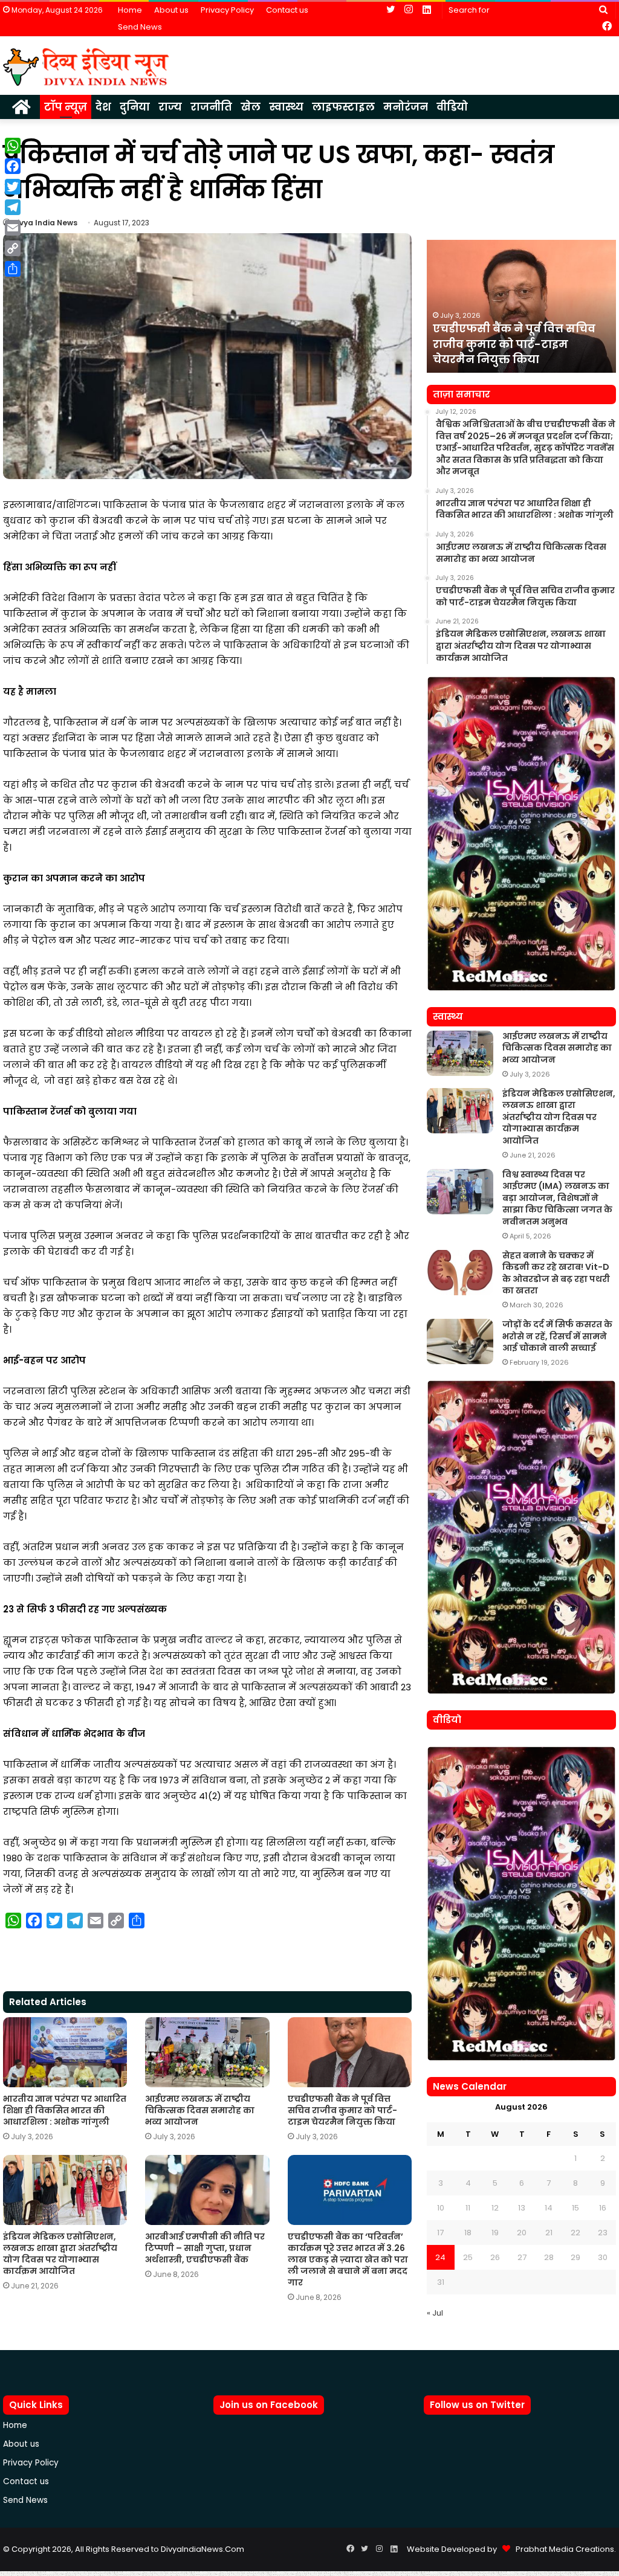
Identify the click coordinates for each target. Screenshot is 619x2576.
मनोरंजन (406, 107)
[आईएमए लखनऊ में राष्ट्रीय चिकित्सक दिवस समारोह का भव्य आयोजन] (207, 2052)
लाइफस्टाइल (343, 107)
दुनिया (135, 107)
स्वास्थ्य (286, 107)
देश (103, 107)
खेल (251, 107)
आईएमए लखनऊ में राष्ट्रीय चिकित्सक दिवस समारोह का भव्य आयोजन (200, 2110)
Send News (140, 27)
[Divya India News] (86, 67)
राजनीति (211, 107)
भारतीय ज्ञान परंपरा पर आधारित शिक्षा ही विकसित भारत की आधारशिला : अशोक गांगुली (65, 2110)
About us (171, 10)
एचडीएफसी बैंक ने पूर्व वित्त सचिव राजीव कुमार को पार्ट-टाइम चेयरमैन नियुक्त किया (342, 2110)
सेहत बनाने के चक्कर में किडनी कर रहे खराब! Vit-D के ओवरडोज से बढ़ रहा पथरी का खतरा (556, 1273)
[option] (521, 306)
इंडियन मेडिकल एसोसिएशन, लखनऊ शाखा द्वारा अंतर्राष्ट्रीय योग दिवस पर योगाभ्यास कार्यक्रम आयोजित (60, 2254)
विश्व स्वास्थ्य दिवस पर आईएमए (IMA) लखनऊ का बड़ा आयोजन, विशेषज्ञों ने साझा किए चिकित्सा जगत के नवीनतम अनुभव (557, 1198)
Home (130, 10)
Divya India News (45, 223)
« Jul (435, 2313)
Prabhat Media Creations (562, 2549)
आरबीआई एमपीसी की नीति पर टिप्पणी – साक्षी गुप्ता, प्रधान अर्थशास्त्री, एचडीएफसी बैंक (205, 2248)
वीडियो (452, 107)
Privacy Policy (227, 10)
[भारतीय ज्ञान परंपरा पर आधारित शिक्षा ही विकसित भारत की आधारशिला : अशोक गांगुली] (65, 2052)
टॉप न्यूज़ (66, 107)
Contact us (287, 10)
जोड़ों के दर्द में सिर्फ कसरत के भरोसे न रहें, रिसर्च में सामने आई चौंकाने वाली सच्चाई (557, 1336)
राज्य (170, 107)
